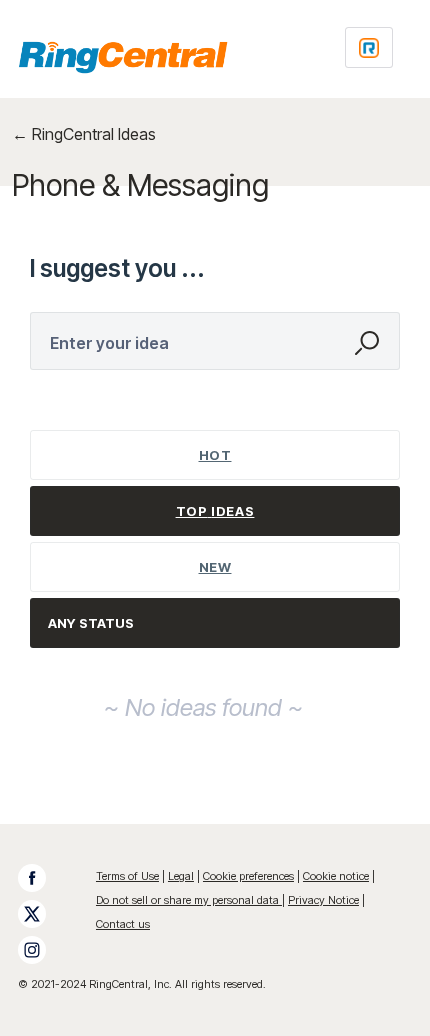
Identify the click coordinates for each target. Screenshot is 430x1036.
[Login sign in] (369, 47)
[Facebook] (42, 878)
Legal (181, 876)
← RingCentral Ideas (84, 134)
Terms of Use (127, 876)
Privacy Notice (323, 900)
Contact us (123, 924)
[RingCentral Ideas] (123, 57)
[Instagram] (42, 950)
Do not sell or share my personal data (189, 900)
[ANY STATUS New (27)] (215, 623)
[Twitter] (42, 914)
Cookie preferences (248, 876)
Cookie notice (336, 876)
